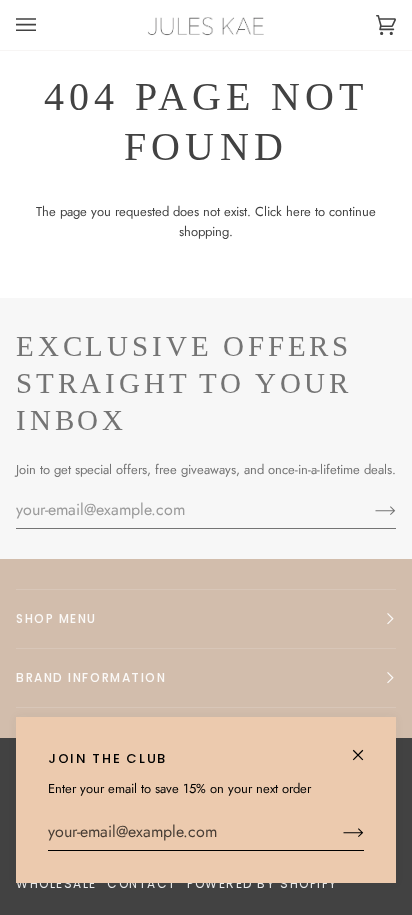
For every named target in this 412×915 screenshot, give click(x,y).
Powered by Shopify (262, 883)
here (298, 211)
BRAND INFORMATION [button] (91, 677)
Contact (142, 883)
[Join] (337, 832)
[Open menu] (46, 25)
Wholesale (56, 883)
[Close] (366, 746)
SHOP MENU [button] (56, 618)
